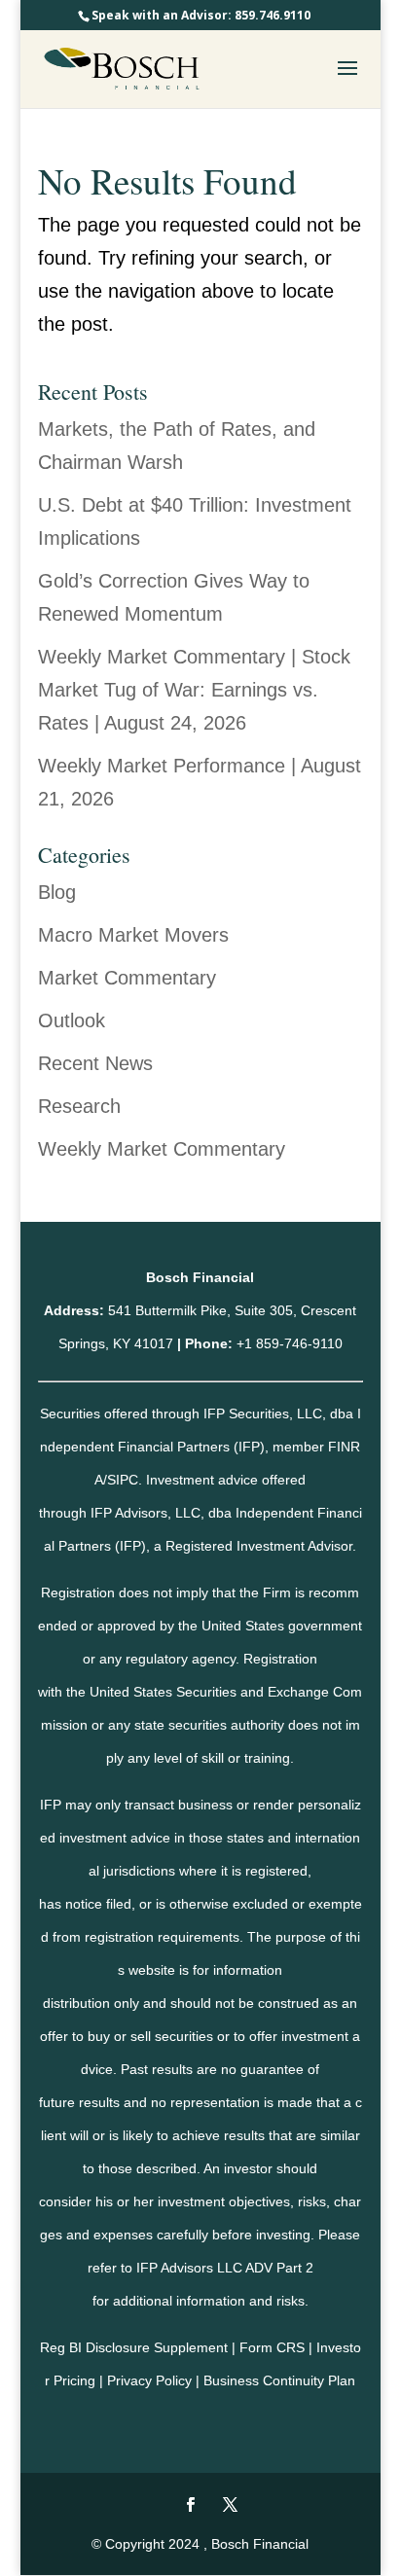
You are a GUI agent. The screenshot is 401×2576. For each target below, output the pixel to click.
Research (79, 1106)
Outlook (72, 1020)
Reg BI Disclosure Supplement (134, 2347)
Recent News (95, 1063)
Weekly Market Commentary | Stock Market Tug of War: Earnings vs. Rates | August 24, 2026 (194, 690)
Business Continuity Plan (279, 2380)
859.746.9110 (273, 15)
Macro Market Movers (133, 935)
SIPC (123, 1480)
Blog (57, 892)
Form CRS (272, 2347)
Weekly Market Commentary (162, 1149)
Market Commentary (127, 978)
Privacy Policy (149, 2380)
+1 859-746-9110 (290, 1343)
